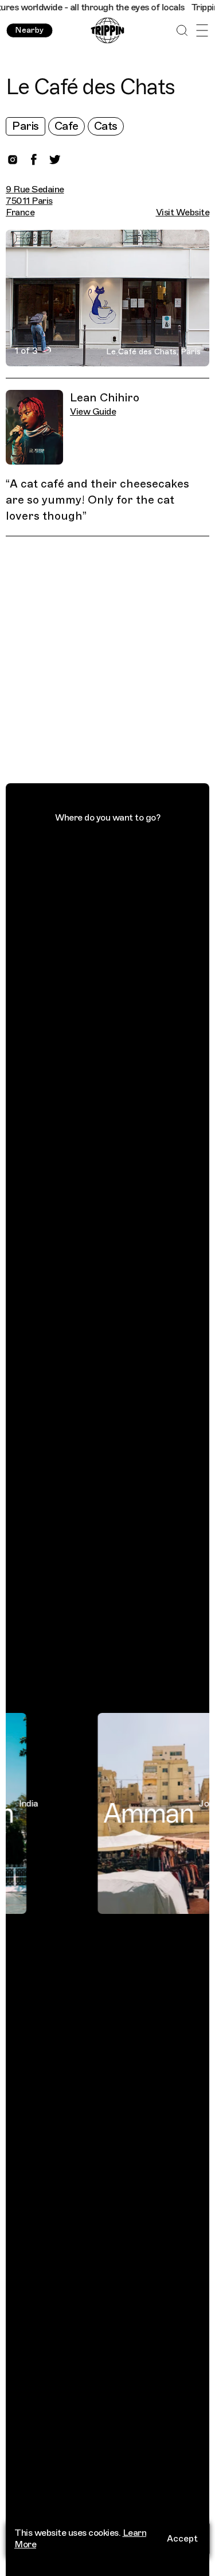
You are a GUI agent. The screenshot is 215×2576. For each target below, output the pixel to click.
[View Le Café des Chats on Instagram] (13, 160)
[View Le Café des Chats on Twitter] (55, 160)
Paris (26, 126)
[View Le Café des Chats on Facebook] (34, 160)
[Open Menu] (202, 31)
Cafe (67, 126)
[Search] (182, 31)
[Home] (107, 31)
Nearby (29, 30)
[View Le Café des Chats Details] (114, 662)
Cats (106, 126)
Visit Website (183, 212)
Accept (182, 2539)
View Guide (93, 412)
